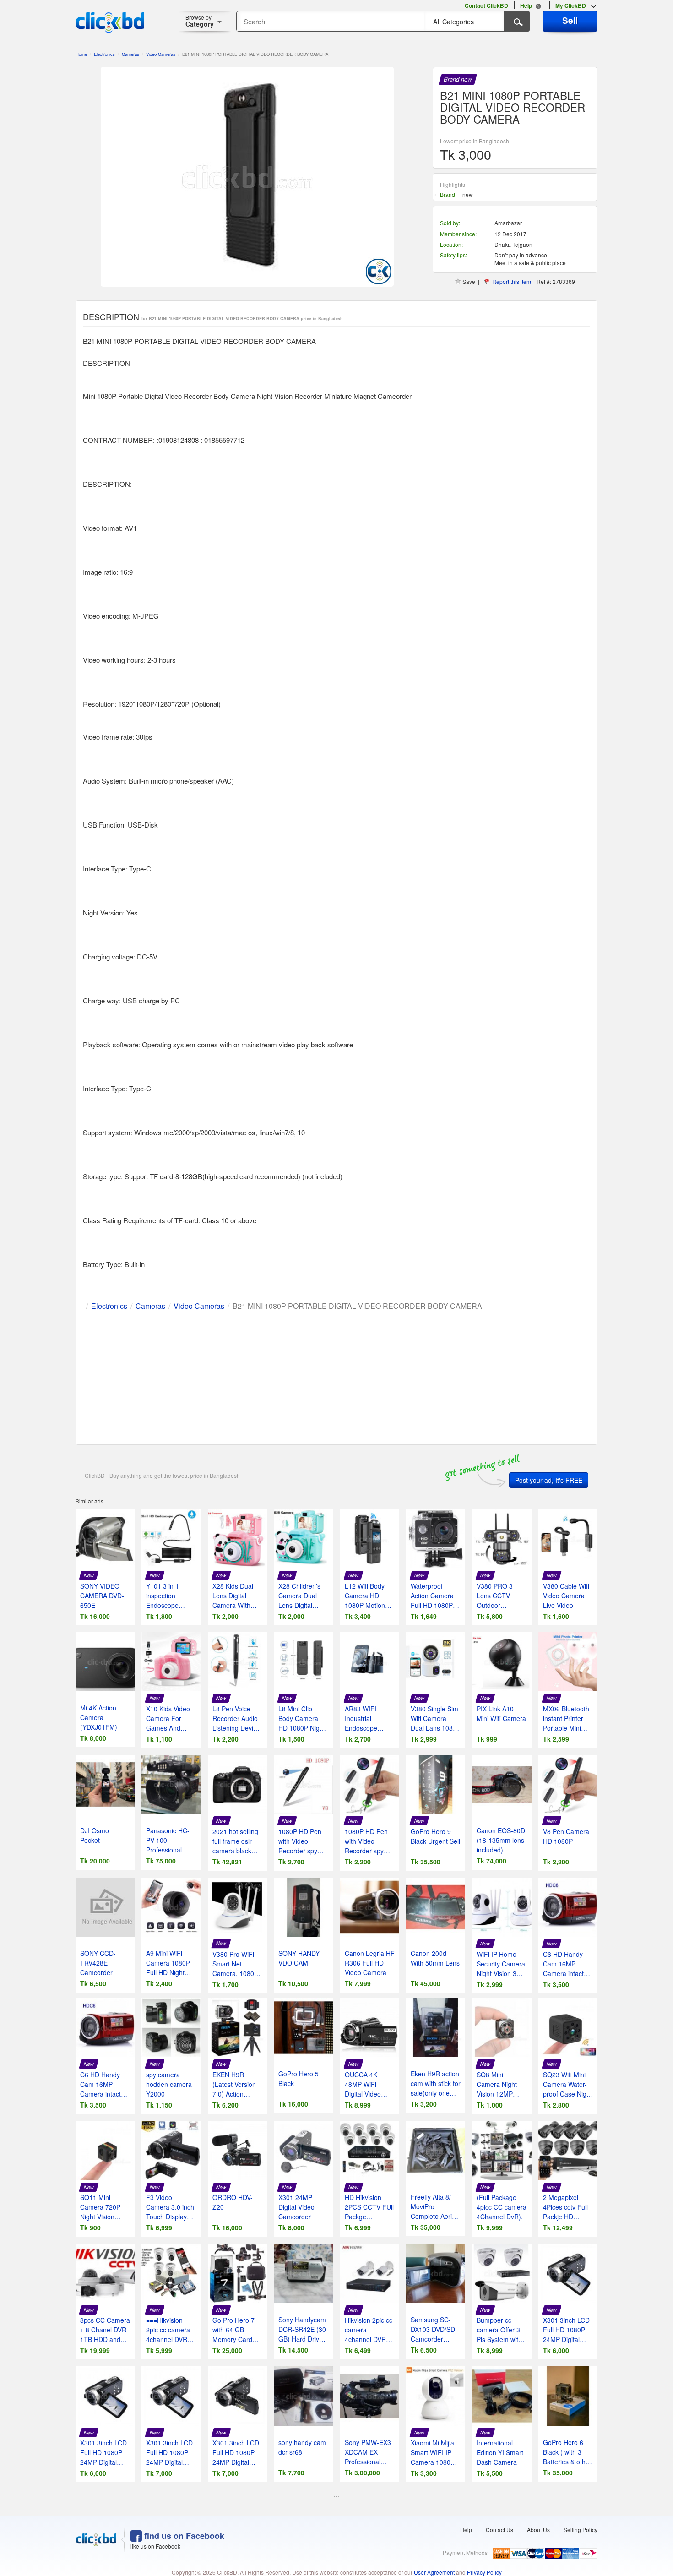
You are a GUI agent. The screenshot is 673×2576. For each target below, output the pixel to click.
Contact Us (499, 2530)
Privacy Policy (484, 2572)
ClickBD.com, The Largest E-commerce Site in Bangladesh (110, 22)
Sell (570, 20)
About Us (538, 2530)
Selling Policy (581, 2530)
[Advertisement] (336, 1376)
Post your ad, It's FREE (549, 1480)
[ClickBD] (96, 2540)
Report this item (512, 281)
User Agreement (434, 2572)
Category (200, 21)
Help (466, 2530)
